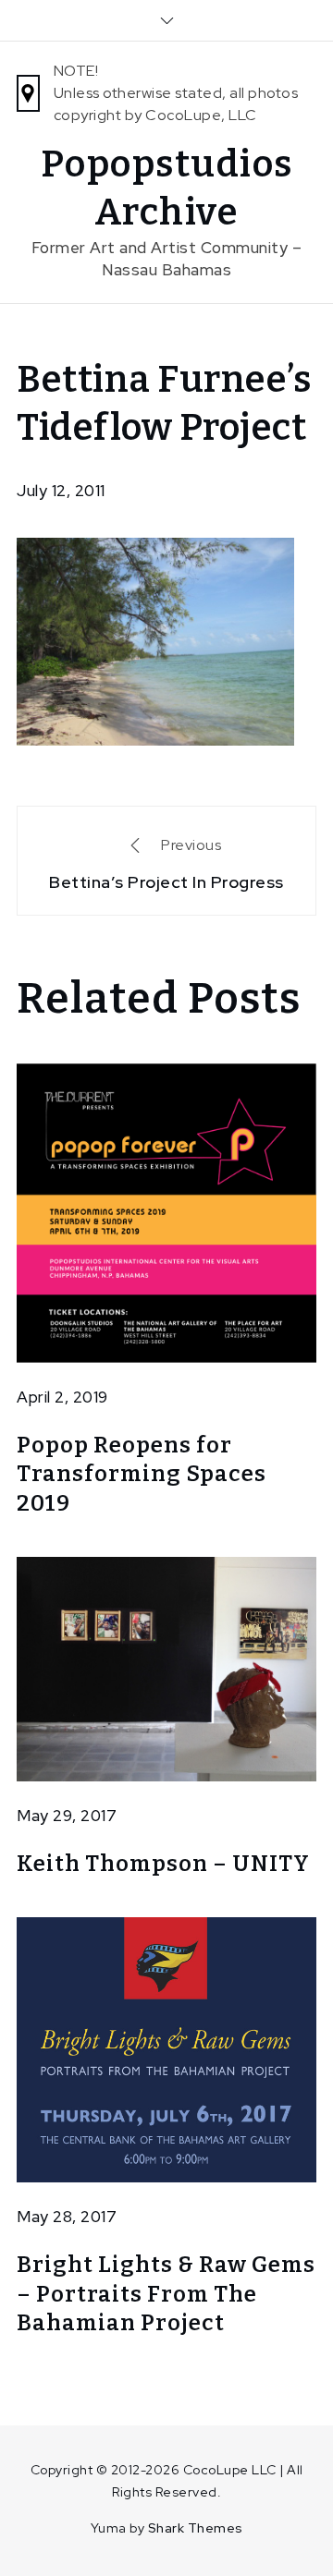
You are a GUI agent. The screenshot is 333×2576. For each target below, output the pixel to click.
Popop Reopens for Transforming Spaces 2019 (142, 1474)
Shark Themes (196, 2528)
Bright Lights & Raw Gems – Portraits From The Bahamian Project (166, 2293)
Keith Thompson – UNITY (163, 1864)
